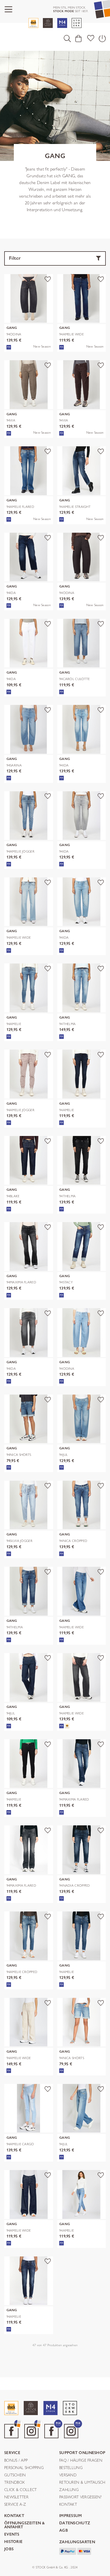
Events (12, 2535)
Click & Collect (21, 2490)
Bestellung (71, 2468)
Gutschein (15, 2475)
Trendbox (14, 2483)
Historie (13, 2542)
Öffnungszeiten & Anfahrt (25, 2525)
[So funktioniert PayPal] (68, 2551)
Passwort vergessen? (81, 2497)
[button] (67, 38)
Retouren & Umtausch (82, 2483)
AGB (64, 2531)
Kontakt (68, 2505)
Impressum (71, 2516)
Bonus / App (16, 2461)
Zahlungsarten (77, 2542)
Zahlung (69, 2490)
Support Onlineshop (82, 2453)
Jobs (9, 2549)
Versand (68, 2475)
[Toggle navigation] (8, 9)
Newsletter (16, 2497)
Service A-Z (15, 2505)
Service (12, 2453)
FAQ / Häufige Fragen (81, 2461)
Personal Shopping (24, 2468)
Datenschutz (75, 2523)
